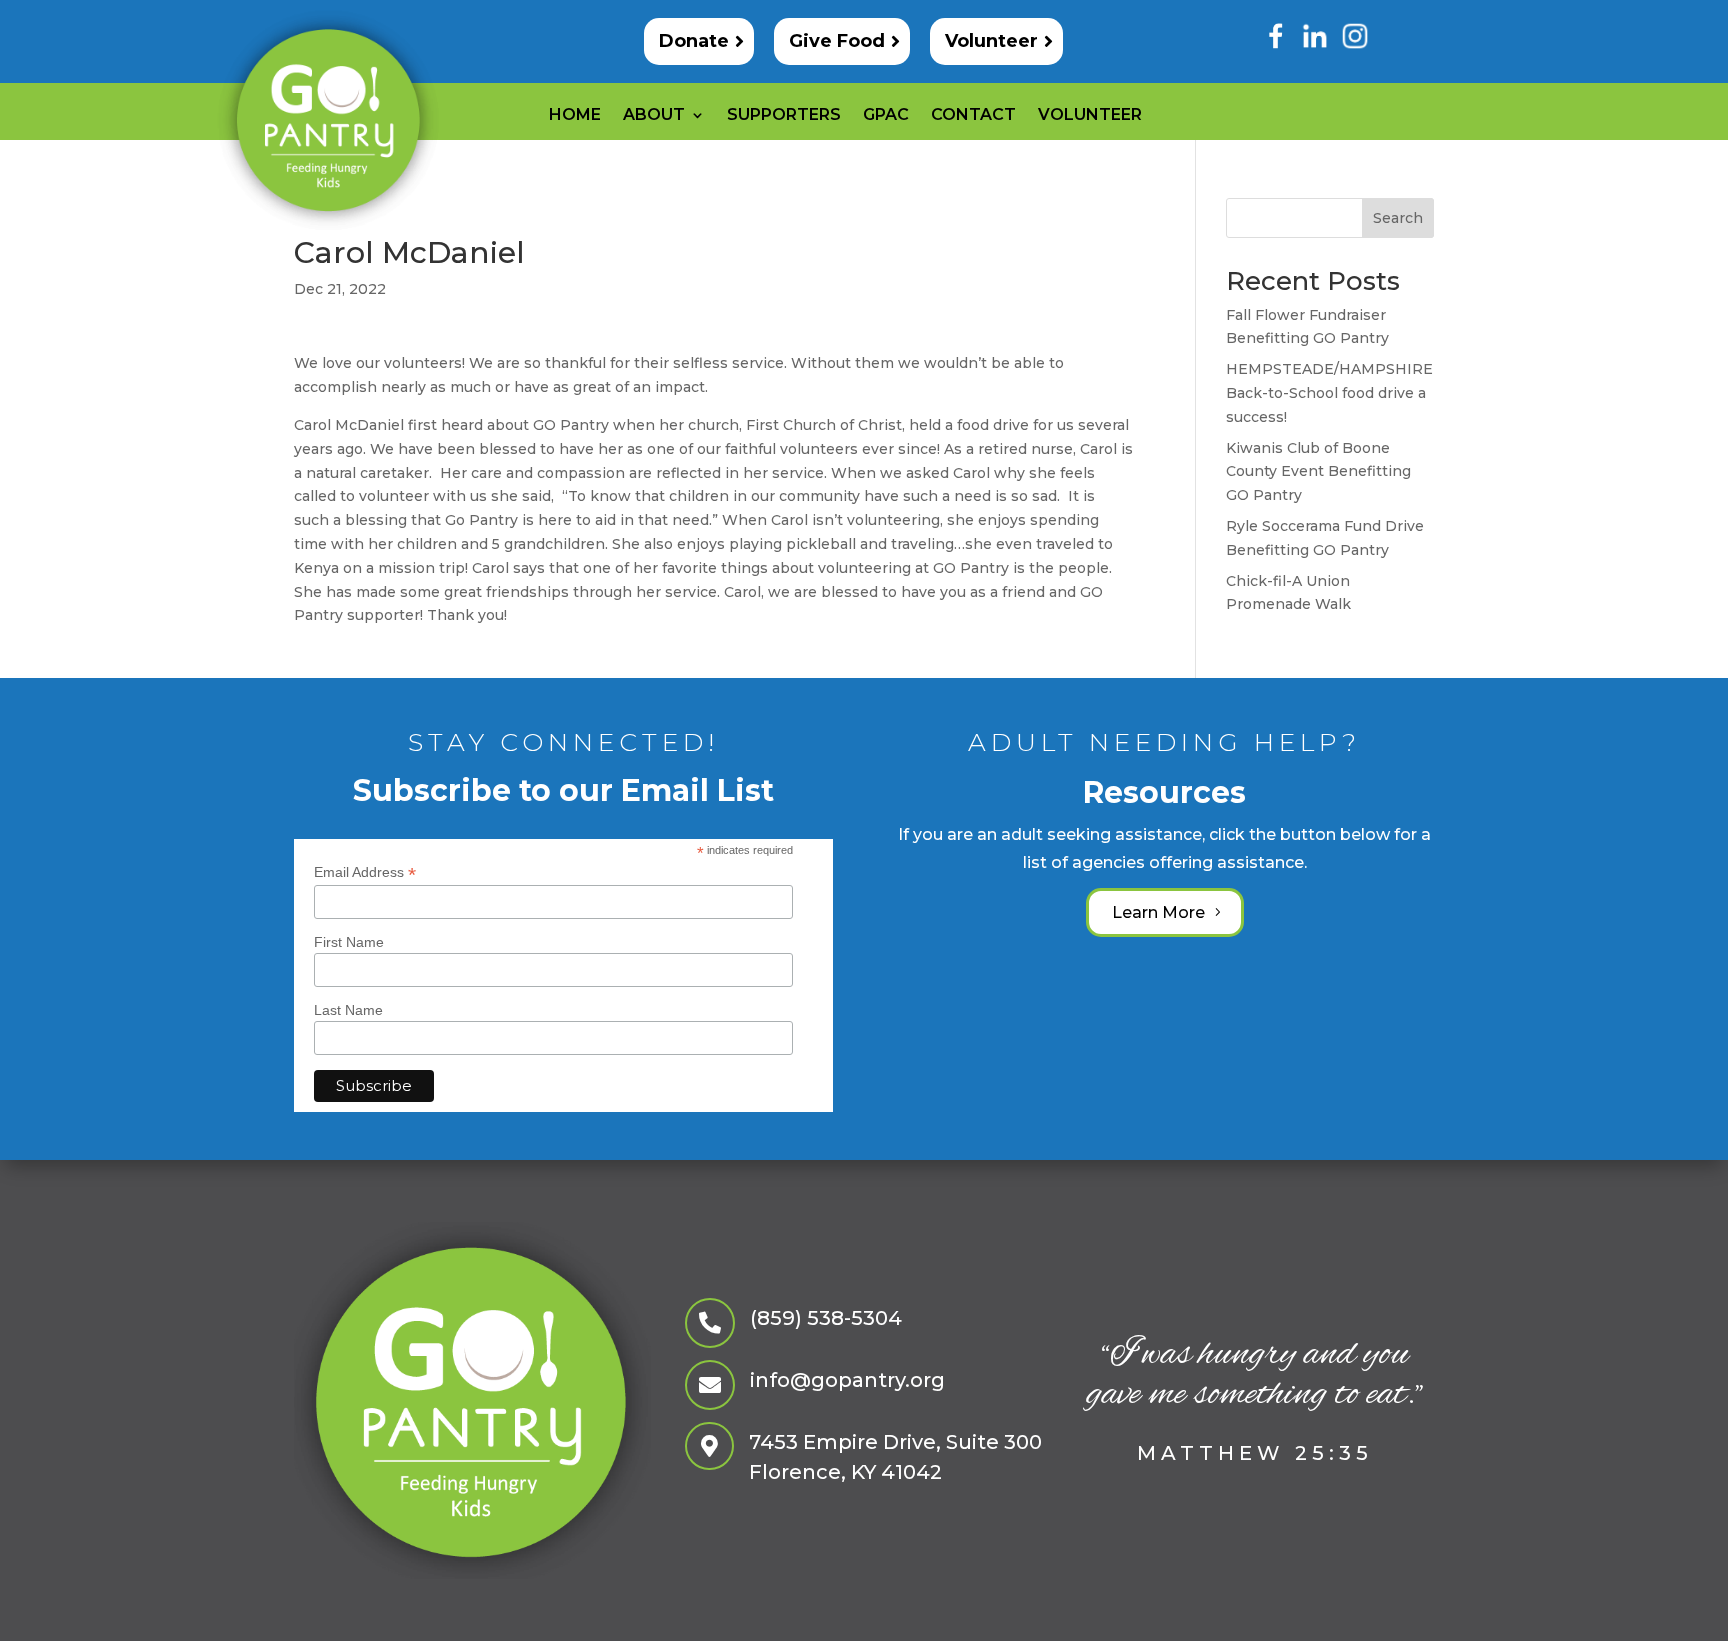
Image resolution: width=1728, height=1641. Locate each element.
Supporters (784, 116)
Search (1398, 218)
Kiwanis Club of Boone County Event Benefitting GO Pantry (1318, 472)
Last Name (348, 1010)
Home (575, 116)
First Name (349, 942)
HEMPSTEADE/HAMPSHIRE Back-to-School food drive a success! (1329, 393)
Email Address (365, 872)
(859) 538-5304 (826, 1318)
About (654, 116)
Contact (973, 116)
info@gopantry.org (847, 1380)
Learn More (1158, 912)
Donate (694, 41)
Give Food (837, 41)
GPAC (886, 116)
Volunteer (991, 41)
